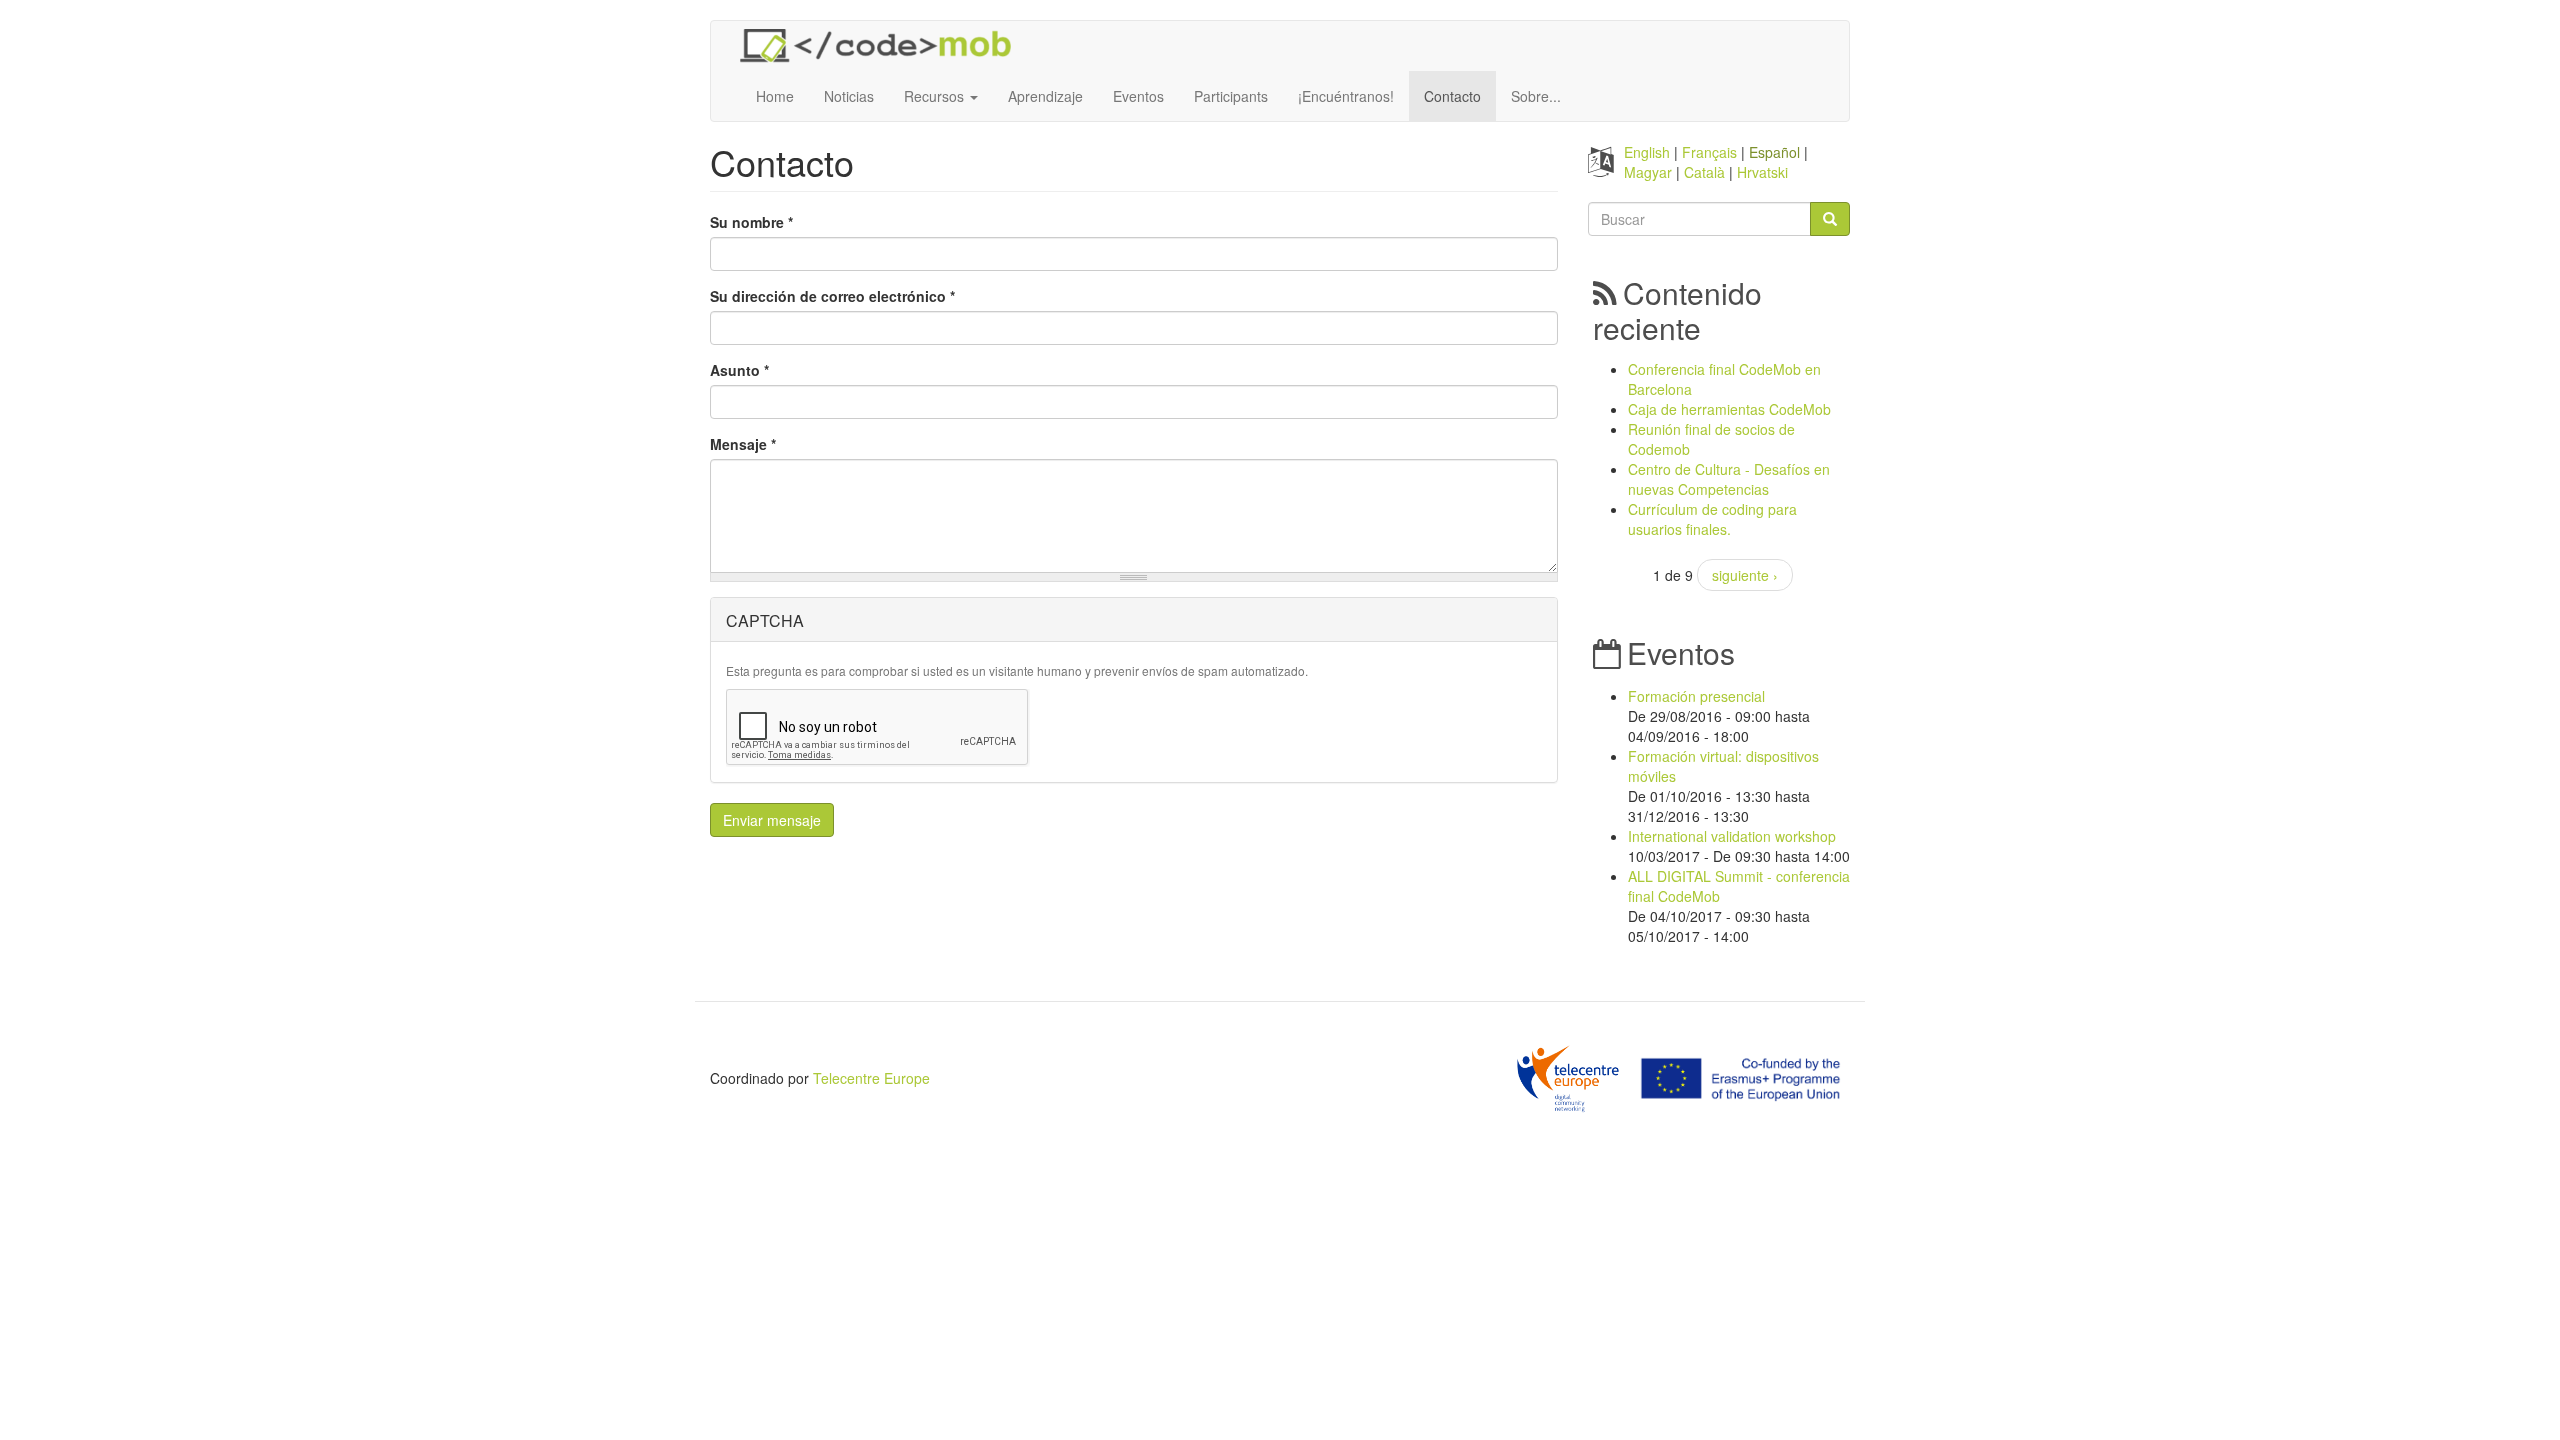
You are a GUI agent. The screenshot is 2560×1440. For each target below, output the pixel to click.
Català (1704, 172)
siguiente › (1745, 575)
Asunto (739, 370)
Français (1709, 152)
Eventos (1138, 96)
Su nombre (751, 222)
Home (775, 96)
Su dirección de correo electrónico (832, 296)
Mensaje (743, 444)
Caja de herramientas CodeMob (1729, 409)
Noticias (849, 96)
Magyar (1648, 172)
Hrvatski (1762, 172)
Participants (1231, 96)
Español (1774, 152)
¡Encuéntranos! (1346, 96)
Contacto (1452, 96)
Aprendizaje (1045, 96)
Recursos (936, 96)
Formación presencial (1696, 696)
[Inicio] (883, 46)
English (1647, 152)
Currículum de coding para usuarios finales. (1712, 519)
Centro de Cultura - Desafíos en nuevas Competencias (1729, 479)
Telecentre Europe (871, 1078)
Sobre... (1536, 96)
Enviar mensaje (772, 820)
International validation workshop (1732, 836)
